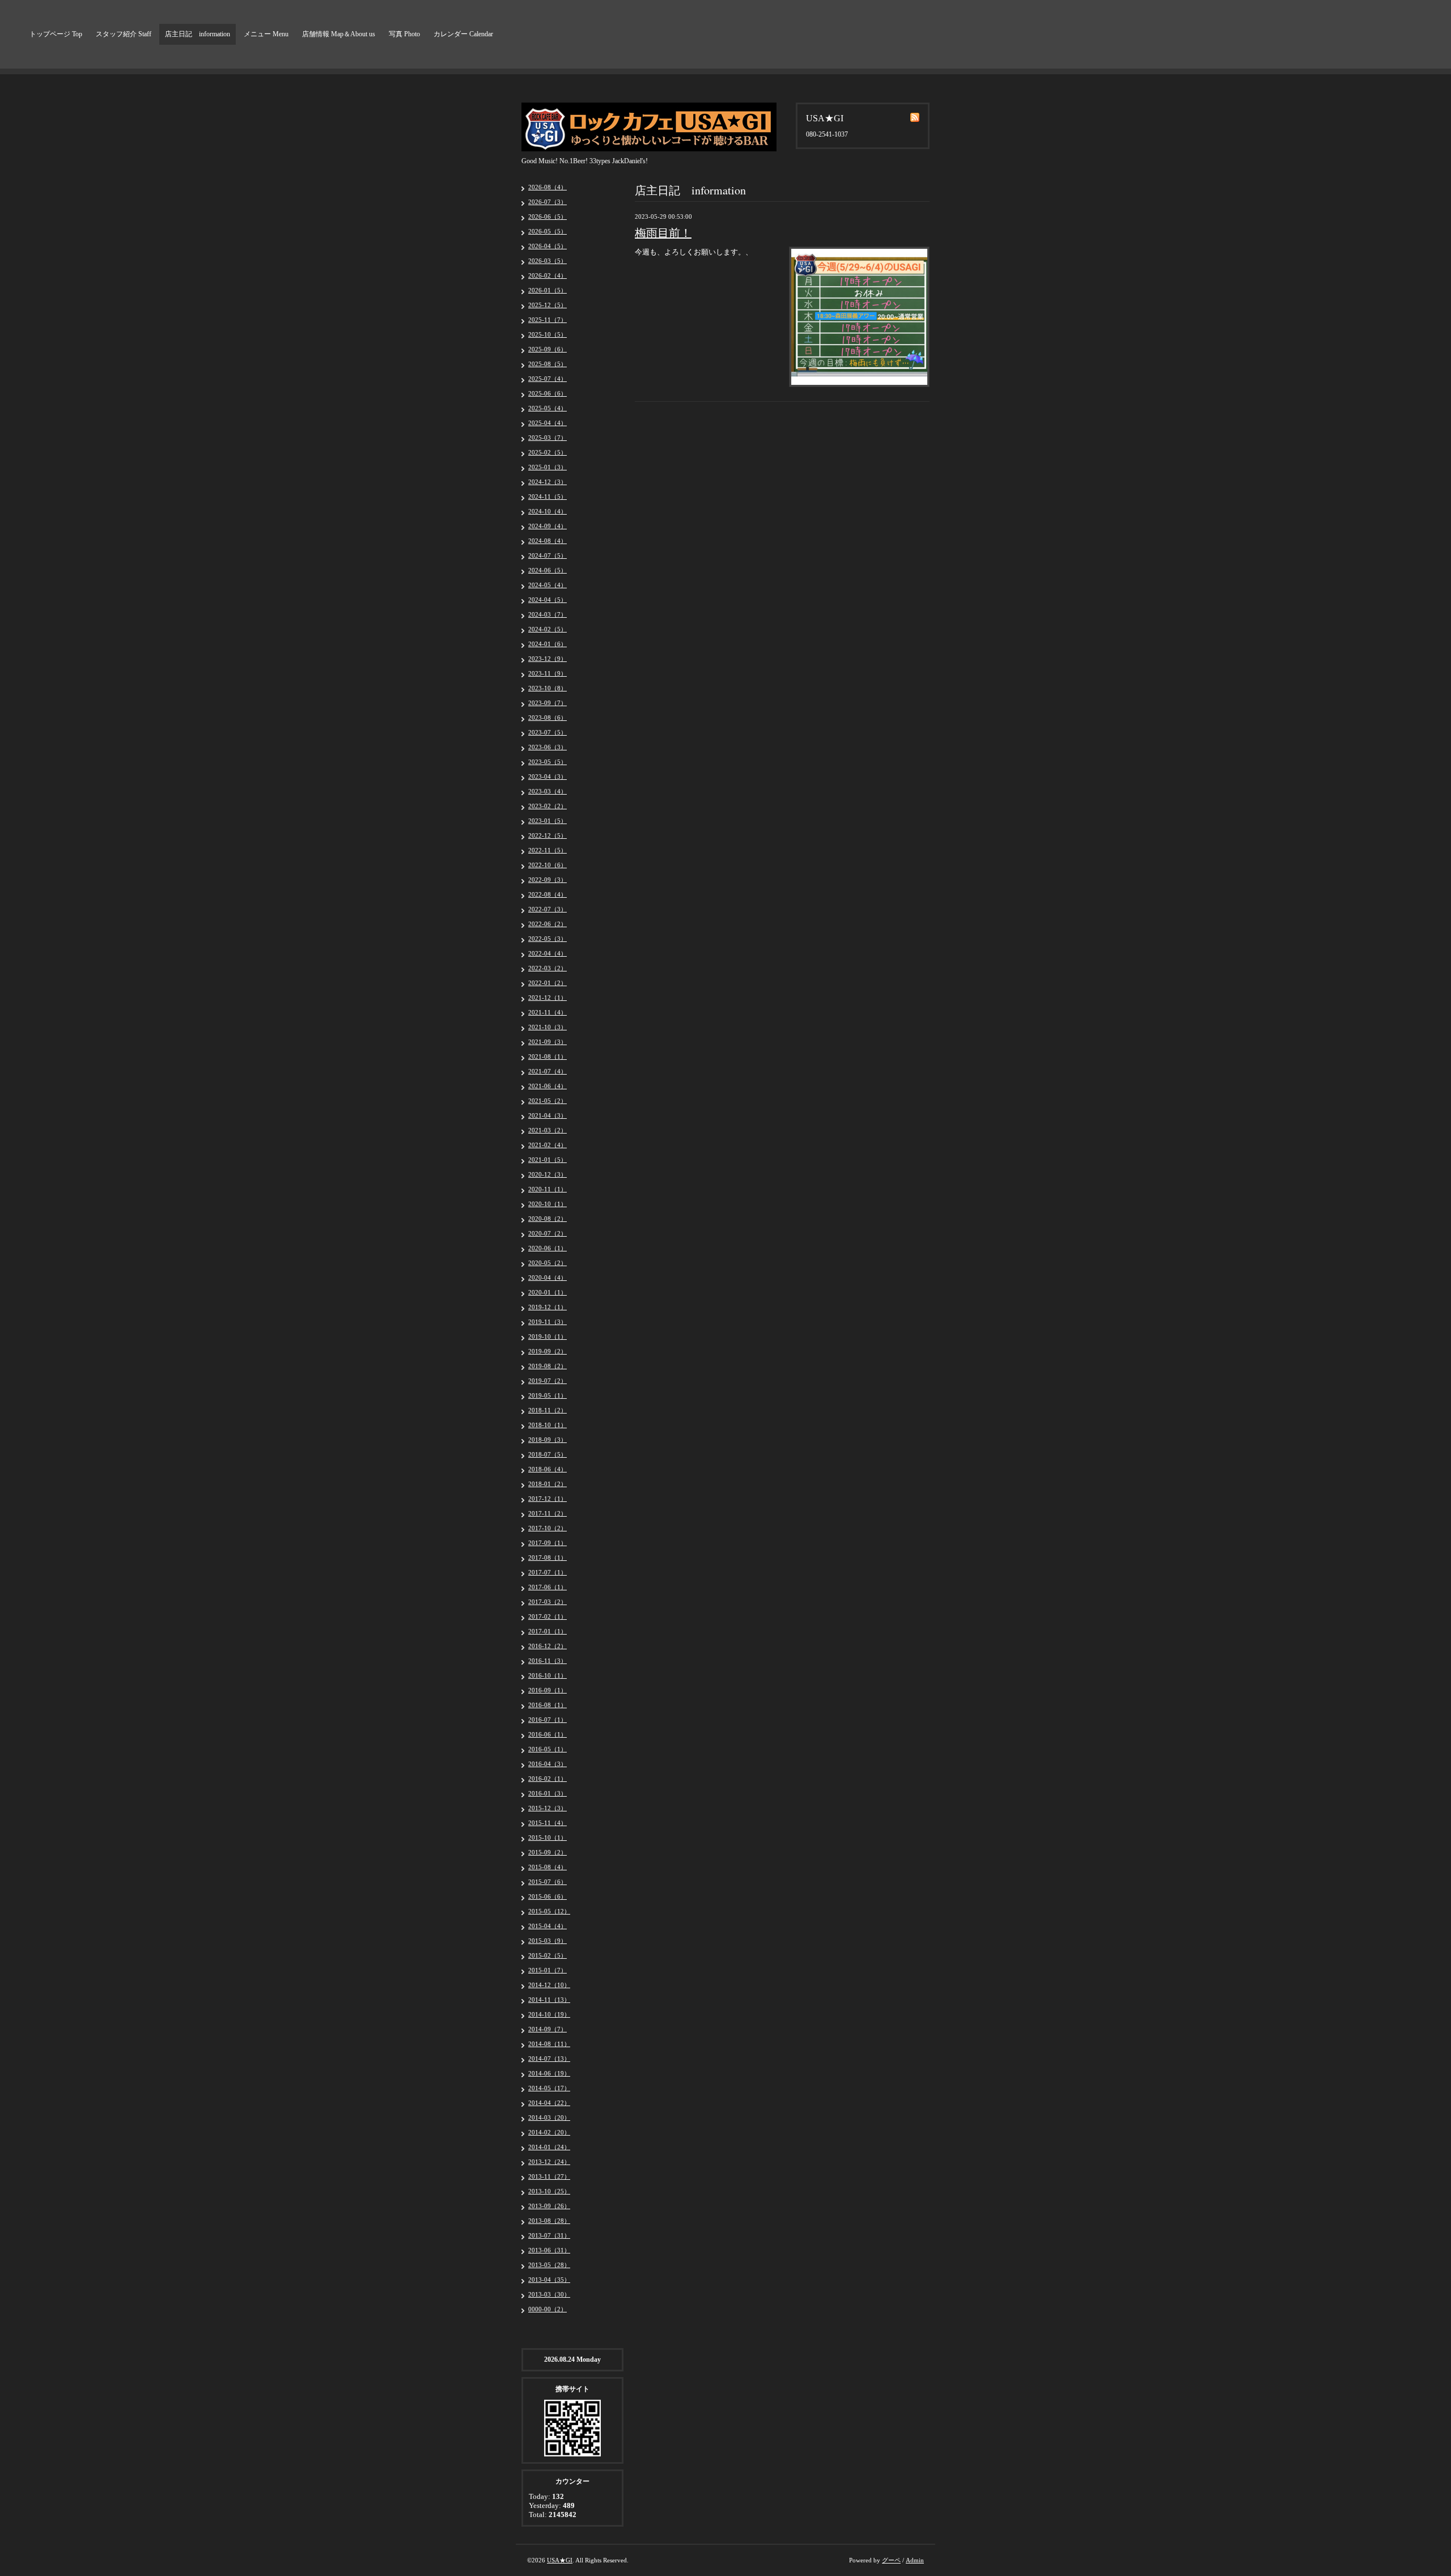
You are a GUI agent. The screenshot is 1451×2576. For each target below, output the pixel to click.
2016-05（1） (548, 1749)
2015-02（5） (548, 1955)
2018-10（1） (548, 1425)
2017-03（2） (548, 1602)
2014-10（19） (549, 2014)
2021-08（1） (548, 1056)
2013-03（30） (549, 2294)
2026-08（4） (548, 187)
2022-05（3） (548, 939)
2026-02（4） (548, 275)
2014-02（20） (549, 2132)
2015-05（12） (549, 1911)
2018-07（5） (548, 1454)
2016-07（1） (548, 1720)
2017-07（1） (548, 1572)
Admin (915, 2560)
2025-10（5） (548, 334)
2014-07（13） (549, 2059)
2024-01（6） (548, 644)
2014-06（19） (549, 2073)
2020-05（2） (548, 1263)
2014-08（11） (549, 2044)
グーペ (891, 2560)
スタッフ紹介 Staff (124, 34)
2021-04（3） (548, 1115)
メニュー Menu (266, 34)
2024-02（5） (548, 629)
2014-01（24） (549, 2147)
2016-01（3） (548, 1793)
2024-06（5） (548, 570)
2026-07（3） (548, 202)
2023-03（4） (548, 791)
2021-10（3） (548, 1027)
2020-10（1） (548, 1204)
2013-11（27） (549, 2176)
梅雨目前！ (663, 233)
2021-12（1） (548, 998)
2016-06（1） (548, 1734)
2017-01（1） (548, 1631)
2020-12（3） (548, 1174)
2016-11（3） (548, 1661)
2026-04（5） (548, 246)
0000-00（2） (548, 2309)
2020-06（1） (548, 1248)
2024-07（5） (548, 555)
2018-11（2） (548, 1410)
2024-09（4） (548, 526)
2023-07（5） (548, 732)
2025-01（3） (548, 467)
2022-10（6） (548, 865)
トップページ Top (56, 34)
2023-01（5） (548, 821)
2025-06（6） (548, 393)
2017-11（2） (548, 1513)
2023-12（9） (548, 659)
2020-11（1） (548, 1189)
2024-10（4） (548, 511)
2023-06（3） (548, 747)
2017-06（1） (548, 1587)
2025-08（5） (548, 364)
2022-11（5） (548, 850)
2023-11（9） (548, 673)
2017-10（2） (548, 1528)
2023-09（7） (548, 703)
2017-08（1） (548, 1558)
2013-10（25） (549, 2191)
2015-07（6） (548, 1882)
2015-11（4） (548, 1823)
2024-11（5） (548, 496)
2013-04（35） (549, 2280)
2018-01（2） (548, 1484)
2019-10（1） (548, 1336)
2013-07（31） (549, 2235)
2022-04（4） (548, 953)
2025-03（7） (548, 438)
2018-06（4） (548, 1469)
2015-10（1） (548, 1837)
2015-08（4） (548, 1867)
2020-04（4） (548, 1278)
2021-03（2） (548, 1130)
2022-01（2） (548, 983)
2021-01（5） (548, 1160)
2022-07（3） (548, 909)
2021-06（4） (548, 1086)
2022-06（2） (548, 924)
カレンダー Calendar (463, 34)
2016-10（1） (548, 1675)
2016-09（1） (548, 1690)
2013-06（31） (549, 2250)
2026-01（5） (548, 290)
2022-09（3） (548, 880)
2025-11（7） (548, 320)
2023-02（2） (548, 806)
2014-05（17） (549, 2088)
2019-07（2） (548, 1381)
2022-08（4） (548, 894)
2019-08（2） (548, 1366)
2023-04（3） (548, 776)
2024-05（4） (548, 585)
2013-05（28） (549, 2265)
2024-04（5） (548, 600)
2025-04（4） (548, 423)
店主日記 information (198, 34)
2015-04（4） (548, 1926)
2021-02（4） (548, 1145)
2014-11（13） (549, 2000)
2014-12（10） (549, 1985)
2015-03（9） (548, 1941)
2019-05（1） (548, 1395)
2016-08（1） (548, 1705)
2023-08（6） (548, 718)
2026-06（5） (548, 217)
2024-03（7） (548, 614)
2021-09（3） (548, 1042)
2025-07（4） (548, 379)
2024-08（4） (548, 541)
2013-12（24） (549, 2162)
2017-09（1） (548, 1543)
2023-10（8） (548, 688)
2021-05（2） (548, 1101)
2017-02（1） (548, 1616)
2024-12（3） (548, 482)
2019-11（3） (548, 1322)
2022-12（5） (548, 835)
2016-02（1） (548, 1779)
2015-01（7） (548, 1970)
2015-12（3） (548, 1808)
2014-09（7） (548, 2029)
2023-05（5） (548, 762)
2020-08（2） (548, 1219)
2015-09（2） (548, 1852)
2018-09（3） (548, 1440)
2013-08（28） (549, 2221)
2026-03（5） (548, 261)
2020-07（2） (548, 1233)
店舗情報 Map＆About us (339, 34)
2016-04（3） (548, 1764)
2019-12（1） (548, 1307)
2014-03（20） (549, 2117)
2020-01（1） (548, 1292)
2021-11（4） (548, 1012)
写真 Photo (404, 34)
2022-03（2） (548, 968)
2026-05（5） (548, 231)
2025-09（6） (548, 349)
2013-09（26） (549, 2206)
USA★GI (560, 2560)
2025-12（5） (548, 305)
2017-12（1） (548, 1499)
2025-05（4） (548, 408)
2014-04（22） (549, 2103)
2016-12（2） (548, 1646)
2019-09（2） (548, 1351)
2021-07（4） (548, 1071)
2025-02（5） (548, 452)
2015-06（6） (548, 1896)
